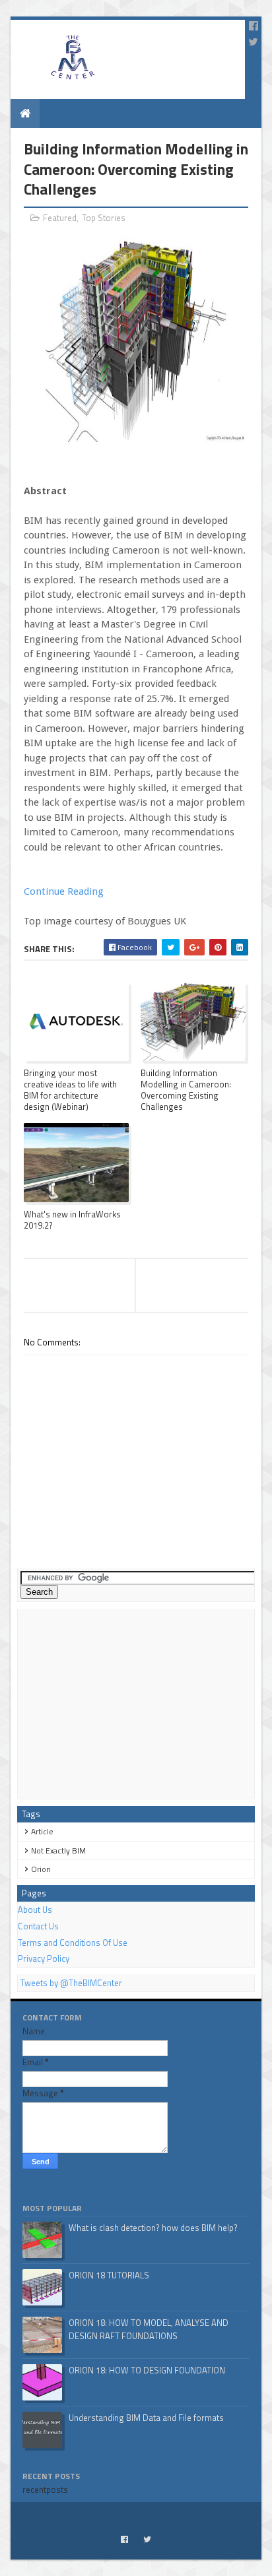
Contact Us (38, 1926)
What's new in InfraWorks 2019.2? (72, 1220)
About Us (35, 1910)
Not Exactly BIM (58, 1851)
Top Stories (104, 218)
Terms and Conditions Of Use (73, 1943)
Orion (41, 1869)
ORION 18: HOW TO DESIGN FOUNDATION (147, 2370)
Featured (60, 218)
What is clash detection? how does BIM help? (153, 2228)
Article (42, 1831)
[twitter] (253, 42)
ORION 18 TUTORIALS (109, 2275)
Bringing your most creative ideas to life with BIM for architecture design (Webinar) (70, 1090)
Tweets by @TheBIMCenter (71, 1983)
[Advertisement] (136, 1704)
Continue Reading (64, 891)
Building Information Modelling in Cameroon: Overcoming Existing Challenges (186, 1090)
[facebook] (254, 26)
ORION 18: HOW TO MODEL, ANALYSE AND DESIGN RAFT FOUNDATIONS (149, 2329)
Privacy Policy (44, 1958)
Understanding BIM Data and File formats (146, 2418)
